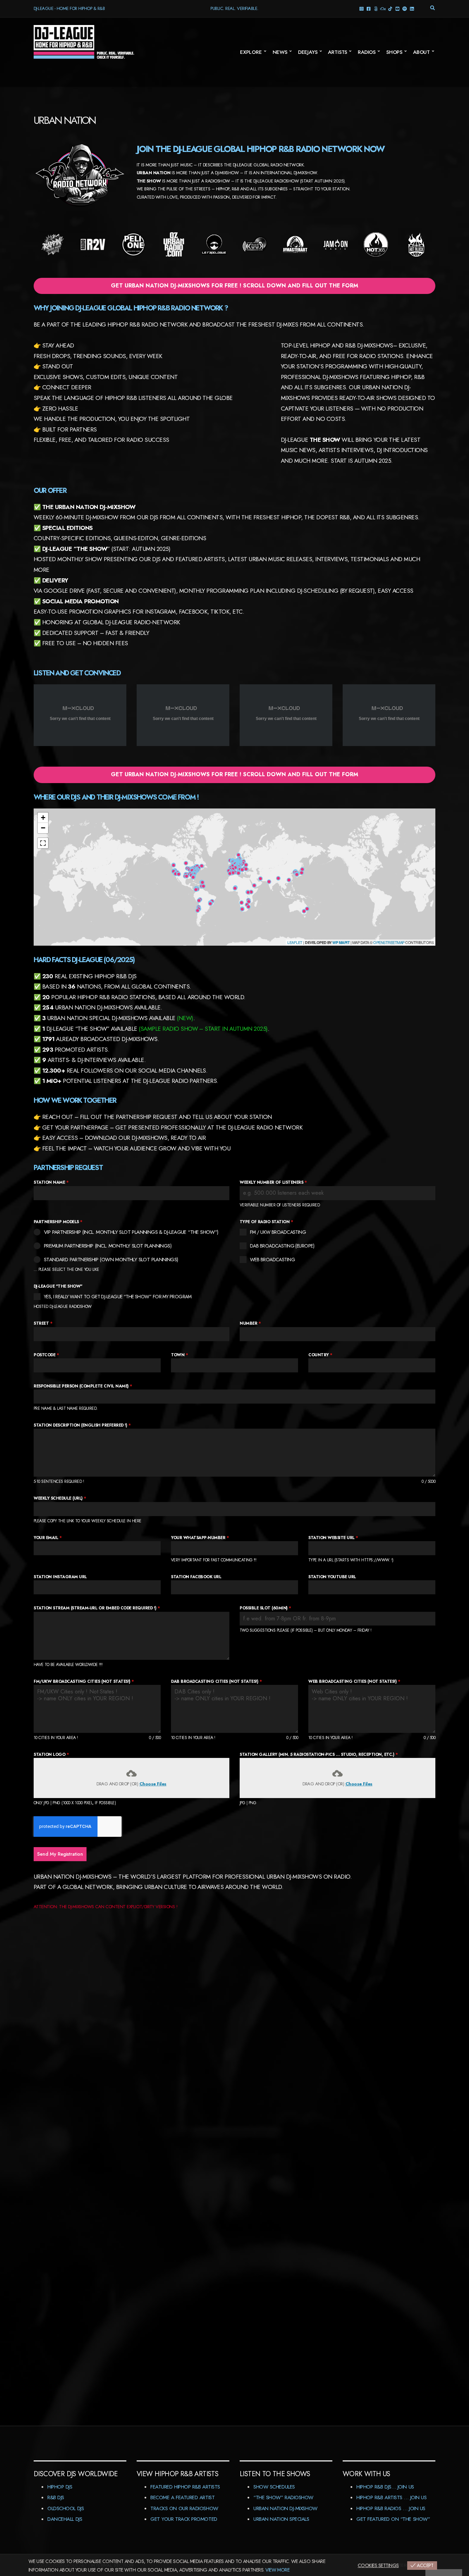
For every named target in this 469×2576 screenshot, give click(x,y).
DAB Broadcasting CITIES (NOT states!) (216, 1681)
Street (43, 1323)
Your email (48, 1538)
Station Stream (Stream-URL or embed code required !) (97, 1608)
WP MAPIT (341, 942)
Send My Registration (60, 1854)
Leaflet (295, 942)
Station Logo (51, 1754)
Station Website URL (333, 1538)
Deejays (308, 52)
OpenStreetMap (389, 942)
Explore (251, 52)
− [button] (43, 828)
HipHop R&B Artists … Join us (391, 2497)
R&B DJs (56, 2497)
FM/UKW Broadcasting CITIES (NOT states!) (84, 1681)
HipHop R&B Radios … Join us (391, 2508)
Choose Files (153, 1784)
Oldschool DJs (66, 2508)
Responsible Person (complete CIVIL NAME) (83, 1386)
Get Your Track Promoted (184, 2519)
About (421, 52)
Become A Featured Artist (182, 2497)
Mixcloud (383, 8)
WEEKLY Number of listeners (273, 1182)
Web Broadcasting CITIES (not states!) (354, 1681)
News (280, 52)
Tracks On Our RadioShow (184, 2508)
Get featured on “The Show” (393, 2519)
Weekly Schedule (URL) (60, 1498)
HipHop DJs (60, 2487)
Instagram (361, 8)
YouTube (397, 8)
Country (320, 1355)
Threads (376, 8)
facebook (369, 8)
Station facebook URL (196, 1577)
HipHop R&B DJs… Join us (385, 2487)
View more (277, 2570)
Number (250, 1323)
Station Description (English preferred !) (82, 1425)
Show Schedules (274, 2487)
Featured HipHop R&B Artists (185, 2487)
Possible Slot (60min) (265, 1608)
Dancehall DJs (65, 2519)
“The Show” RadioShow (283, 2497)
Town (179, 1355)
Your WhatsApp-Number (200, 1538)
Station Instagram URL (60, 1577)
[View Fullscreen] (43, 843)
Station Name (51, 1182)
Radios (367, 52)
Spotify (405, 8)
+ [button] (43, 818)
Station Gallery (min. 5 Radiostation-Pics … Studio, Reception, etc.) (319, 1754)
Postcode (46, 1355)
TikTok (390, 8)
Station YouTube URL (332, 1577)
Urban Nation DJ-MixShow (285, 2508)
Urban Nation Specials (281, 2519)
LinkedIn (412, 8)
